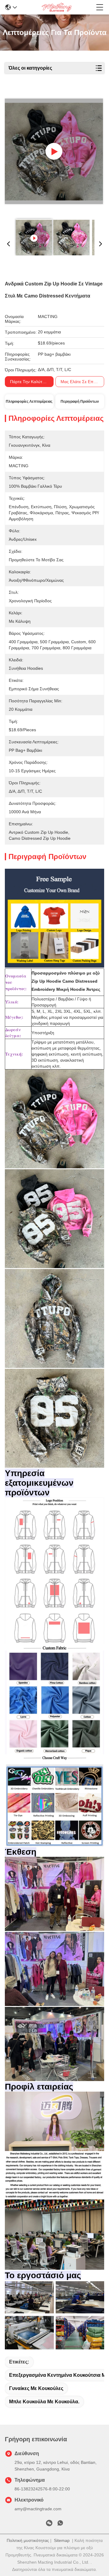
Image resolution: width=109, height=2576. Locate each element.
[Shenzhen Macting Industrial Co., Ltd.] (57, 7)
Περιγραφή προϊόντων (80, 402)
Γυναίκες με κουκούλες (36, 2388)
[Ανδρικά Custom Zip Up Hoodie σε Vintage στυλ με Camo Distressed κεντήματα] (54, 151)
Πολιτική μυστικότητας (28, 2540)
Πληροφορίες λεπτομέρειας (29, 402)
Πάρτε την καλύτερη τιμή (34, 382)
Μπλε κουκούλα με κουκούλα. (44, 2402)
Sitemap (62, 2540)
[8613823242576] (60, 2524)
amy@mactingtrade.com (38, 2509)
